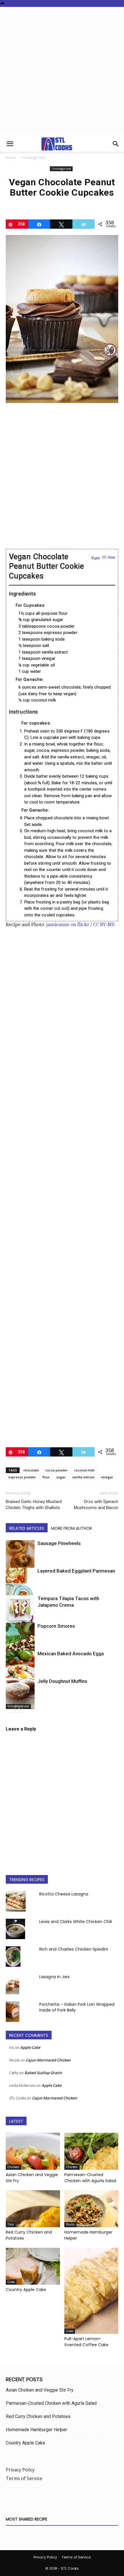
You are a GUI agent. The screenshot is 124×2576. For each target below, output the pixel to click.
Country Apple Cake (26, 2290)
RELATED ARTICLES (27, 1528)
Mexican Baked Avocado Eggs (71, 1654)
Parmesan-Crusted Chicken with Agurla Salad (90, 2178)
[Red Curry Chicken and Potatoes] (33, 2209)
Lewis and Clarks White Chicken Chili (76, 1922)
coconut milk (84, 1470)
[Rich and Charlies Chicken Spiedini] (13, 1956)
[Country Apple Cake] (33, 2266)
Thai (11, 2225)
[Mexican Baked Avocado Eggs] (20, 1672)
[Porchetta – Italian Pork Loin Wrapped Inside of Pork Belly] (13, 2012)
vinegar (107, 1477)
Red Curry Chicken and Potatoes (38, 2416)
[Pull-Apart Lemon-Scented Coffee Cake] (91, 2291)
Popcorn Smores (56, 1626)
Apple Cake (30, 2047)
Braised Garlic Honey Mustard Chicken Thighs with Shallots (34, 1505)
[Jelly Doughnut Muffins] (20, 1693)
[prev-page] (9, 1709)
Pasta (70, 2225)
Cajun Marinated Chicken (48, 2060)
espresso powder (22, 1477)
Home (11, 158)
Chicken (13, 2167)
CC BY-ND (104, 925)
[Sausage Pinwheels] (20, 1557)
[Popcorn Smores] (20, 1641)
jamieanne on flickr (68, 925)
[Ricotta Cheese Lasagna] (16, 1901)
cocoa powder (57, 1470)
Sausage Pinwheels (59, 1543)
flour (46, 1477)
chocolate (31, 1470)
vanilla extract (83, 1477)
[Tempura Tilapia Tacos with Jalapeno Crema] (20, 1614)
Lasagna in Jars (55, 1977)
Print (112, 557)
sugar (61, 1477)
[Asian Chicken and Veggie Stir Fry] (33, 2151)
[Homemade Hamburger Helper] (91, 2209)
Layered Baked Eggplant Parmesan (76, 1571)
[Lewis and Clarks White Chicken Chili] (15, 1929)
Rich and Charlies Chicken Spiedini (74, 1949)
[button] (10, 144)
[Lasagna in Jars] (13, 1984)
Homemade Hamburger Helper (36, 2430)
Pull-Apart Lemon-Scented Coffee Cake (86, 2342)
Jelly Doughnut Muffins (62, 1681)
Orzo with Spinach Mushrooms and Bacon (96, 1505)
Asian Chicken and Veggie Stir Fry (40, 2390)
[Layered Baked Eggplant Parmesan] (20, 1587)
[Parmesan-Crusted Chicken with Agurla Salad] (91, 2151)
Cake (11, 2282)
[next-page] (19, 1709)
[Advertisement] (62, 72)
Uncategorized (33, 158)
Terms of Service (24, 2478)
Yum (95, 558)
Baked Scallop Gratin (43, 2073)
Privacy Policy (20, 2470)
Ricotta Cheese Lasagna (64, 1894)
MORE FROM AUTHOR (72, 1528)
